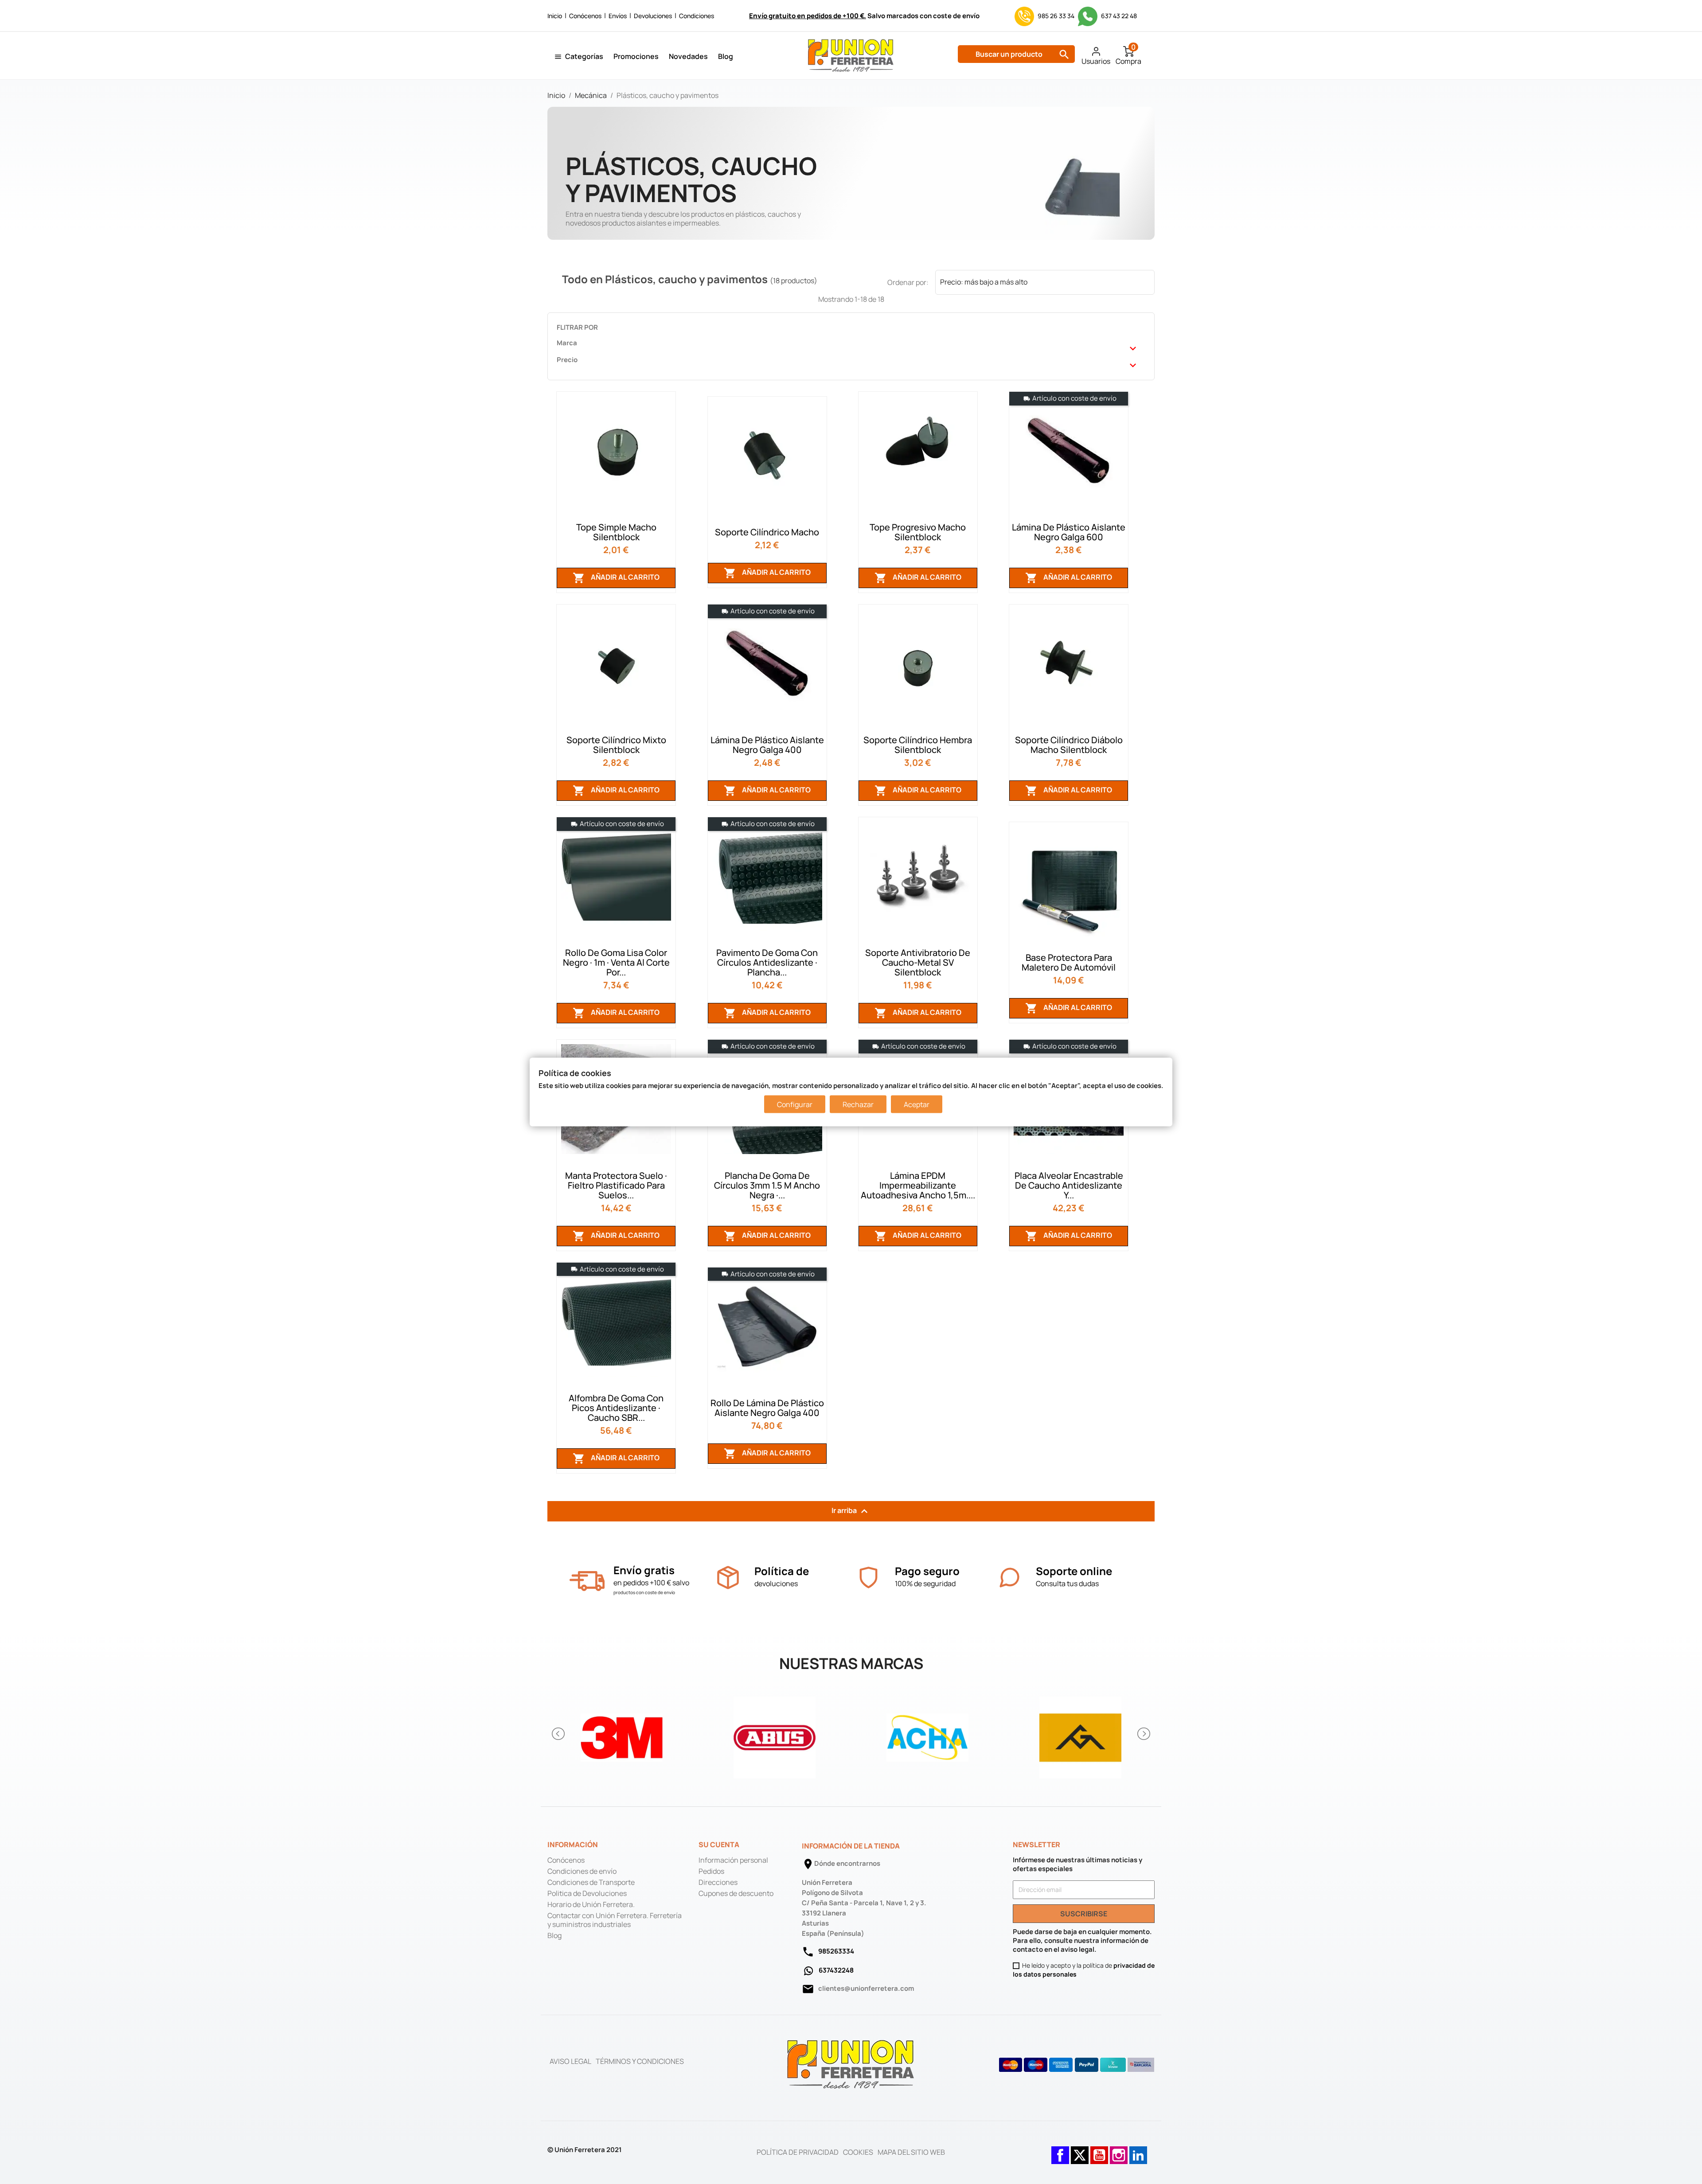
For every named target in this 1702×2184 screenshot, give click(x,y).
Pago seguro (927, 1571)
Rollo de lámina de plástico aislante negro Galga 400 (767, 1408)
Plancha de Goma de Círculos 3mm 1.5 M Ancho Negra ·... (767, 1185)
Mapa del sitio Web (911, 2152)
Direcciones (718, 1882)
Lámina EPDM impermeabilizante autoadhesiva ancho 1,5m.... (918, 1185)
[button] (559, 1734)
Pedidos (711, 1871)
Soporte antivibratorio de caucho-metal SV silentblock (918, 962)
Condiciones (697, 16)
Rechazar (858, 1104)
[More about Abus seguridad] (775, 1734)
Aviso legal (570, 2061)
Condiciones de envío (582, 1871)
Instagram (1119, 2151)
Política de (782, 1571)
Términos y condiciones (640, 2061)
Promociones (636, 56)
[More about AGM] (1080, 1734)
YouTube (1099, 2151)
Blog (726, 56)
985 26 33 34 (1056, 16)
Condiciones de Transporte (591, 1882)
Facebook (1060, 2151)
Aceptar (917, 1104)
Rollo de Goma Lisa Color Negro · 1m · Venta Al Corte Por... (616, 962)
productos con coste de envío (644, 1592)
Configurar (795, 1104)
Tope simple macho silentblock (616, 532)
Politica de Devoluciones (587, 1893)
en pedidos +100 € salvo (651, 1583)
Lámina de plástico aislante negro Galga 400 (767, 745)
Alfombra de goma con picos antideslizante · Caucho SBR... (616, 1408)
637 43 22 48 (1118, 16)
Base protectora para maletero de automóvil (1069, 962)
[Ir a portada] (851, 2064)
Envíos (618, 16)
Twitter (1080, 2151)
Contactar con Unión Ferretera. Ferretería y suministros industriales (615, 1920)
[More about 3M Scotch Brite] (622, 1734)
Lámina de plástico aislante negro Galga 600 (1069, 532)
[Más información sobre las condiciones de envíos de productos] (587, 1581)
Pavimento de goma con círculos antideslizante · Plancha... (767, 962)
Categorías (584, 56)
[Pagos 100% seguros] (869, 1578)
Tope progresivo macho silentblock (918, 532)
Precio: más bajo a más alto (1045, 283)
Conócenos (585, 16)
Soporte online (1074, 1571)
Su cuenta (719, 1845)
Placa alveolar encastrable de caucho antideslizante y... (1069, 1185)
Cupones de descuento (736, 1893)
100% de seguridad (925, 1583)
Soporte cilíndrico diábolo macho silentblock (1069, 745)
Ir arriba (851, 1511)
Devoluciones (653, 16)
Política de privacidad (798, 2152)
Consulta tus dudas (1067, 1583)
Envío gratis (644, 1570)
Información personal (733, 1860)
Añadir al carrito (616, 578)
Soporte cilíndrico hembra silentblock (918, 745)
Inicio (555, 16)
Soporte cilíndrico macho (767, 532)
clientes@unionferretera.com (866, 1988)
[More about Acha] (927, 1734)
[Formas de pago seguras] (1077, 2065)
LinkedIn (1138, 2151)
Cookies (858, 2152)
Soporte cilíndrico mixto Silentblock (616, 745)
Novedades (688, 56)
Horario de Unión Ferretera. (591, 1904)
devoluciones (776, 1583)
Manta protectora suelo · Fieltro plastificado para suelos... (616, 1185)
